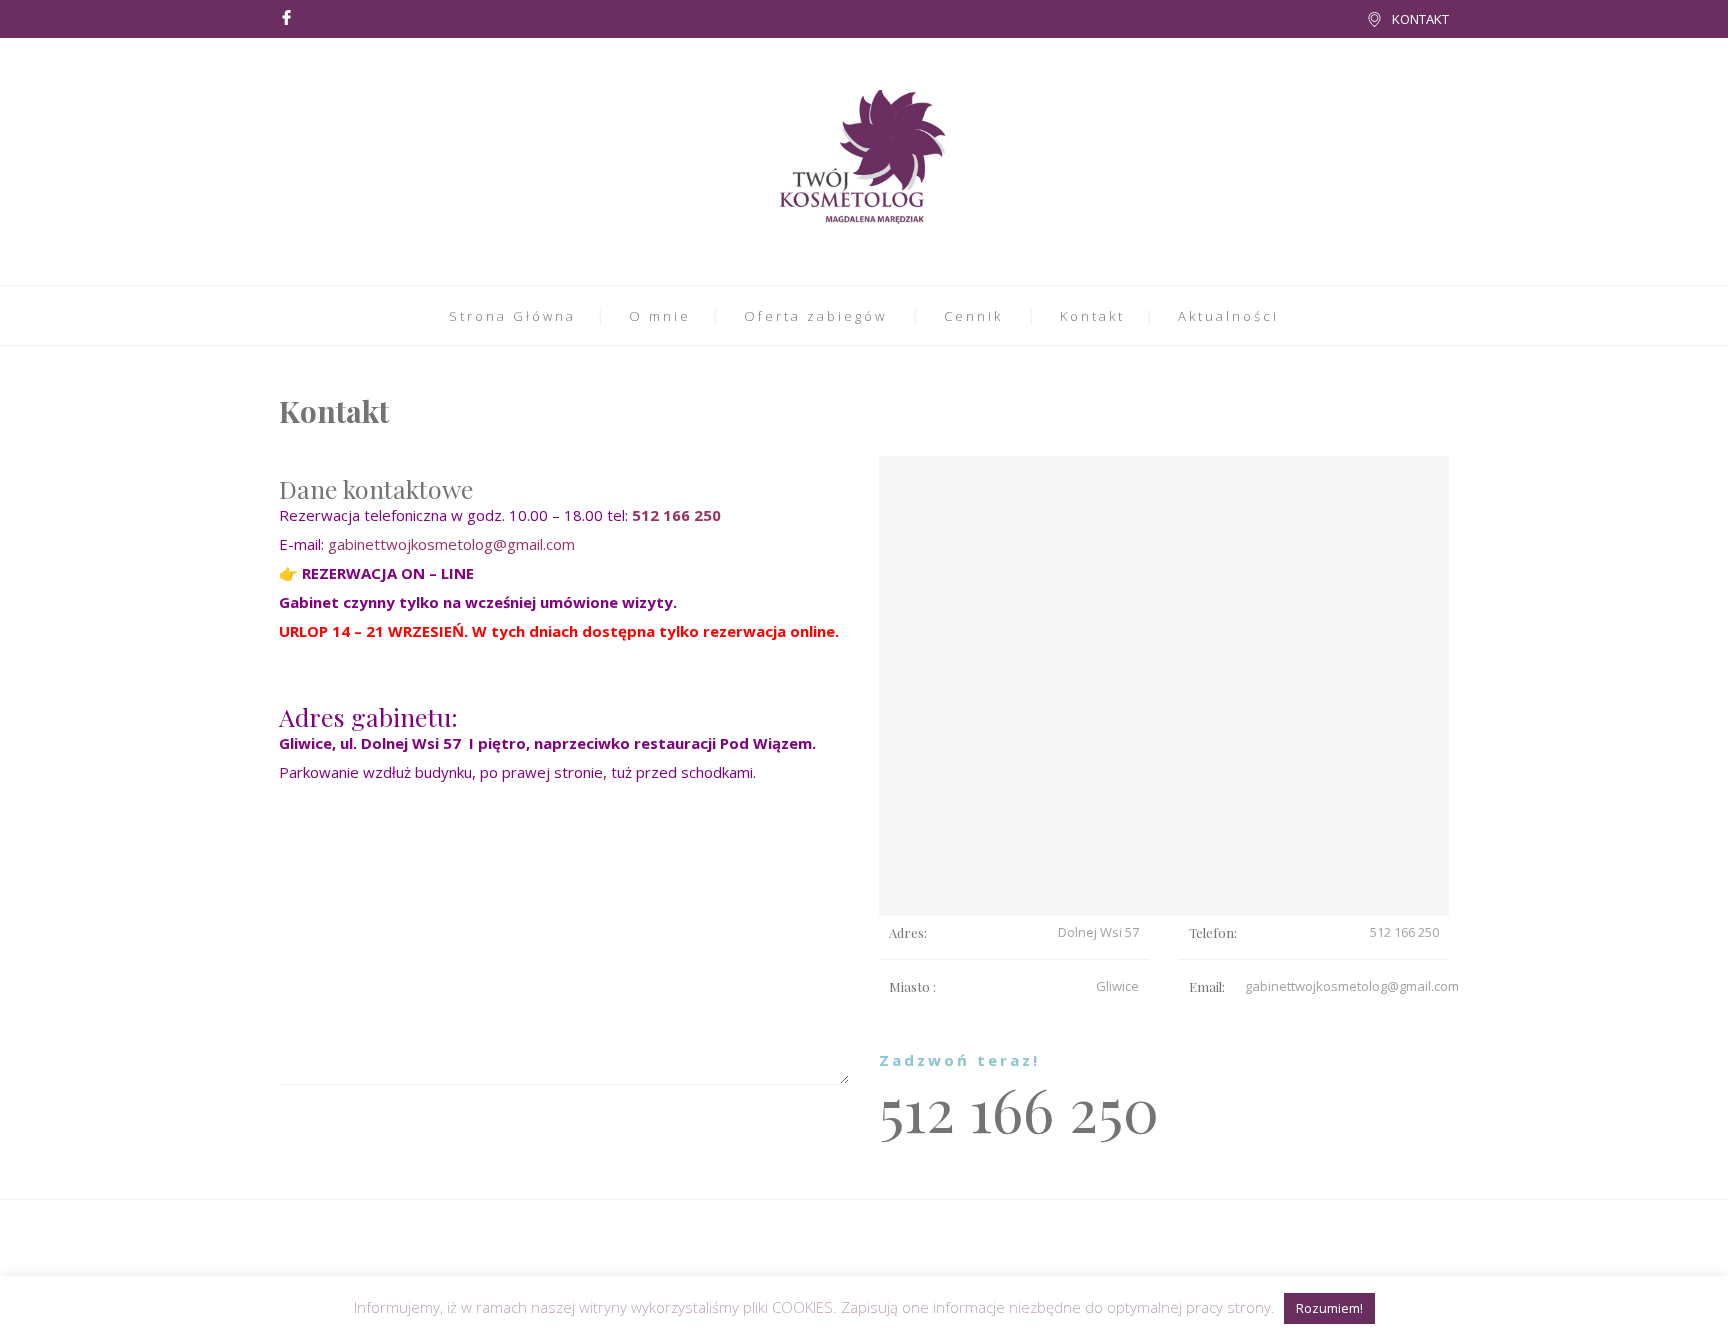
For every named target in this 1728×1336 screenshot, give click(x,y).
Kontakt (1092, 316)
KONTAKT (1420, 19)
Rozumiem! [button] (1329, 1308)
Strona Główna (512, 316)
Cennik (973, 316)
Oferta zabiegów (815, 316)
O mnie (660, 316)
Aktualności (1228, 316)
